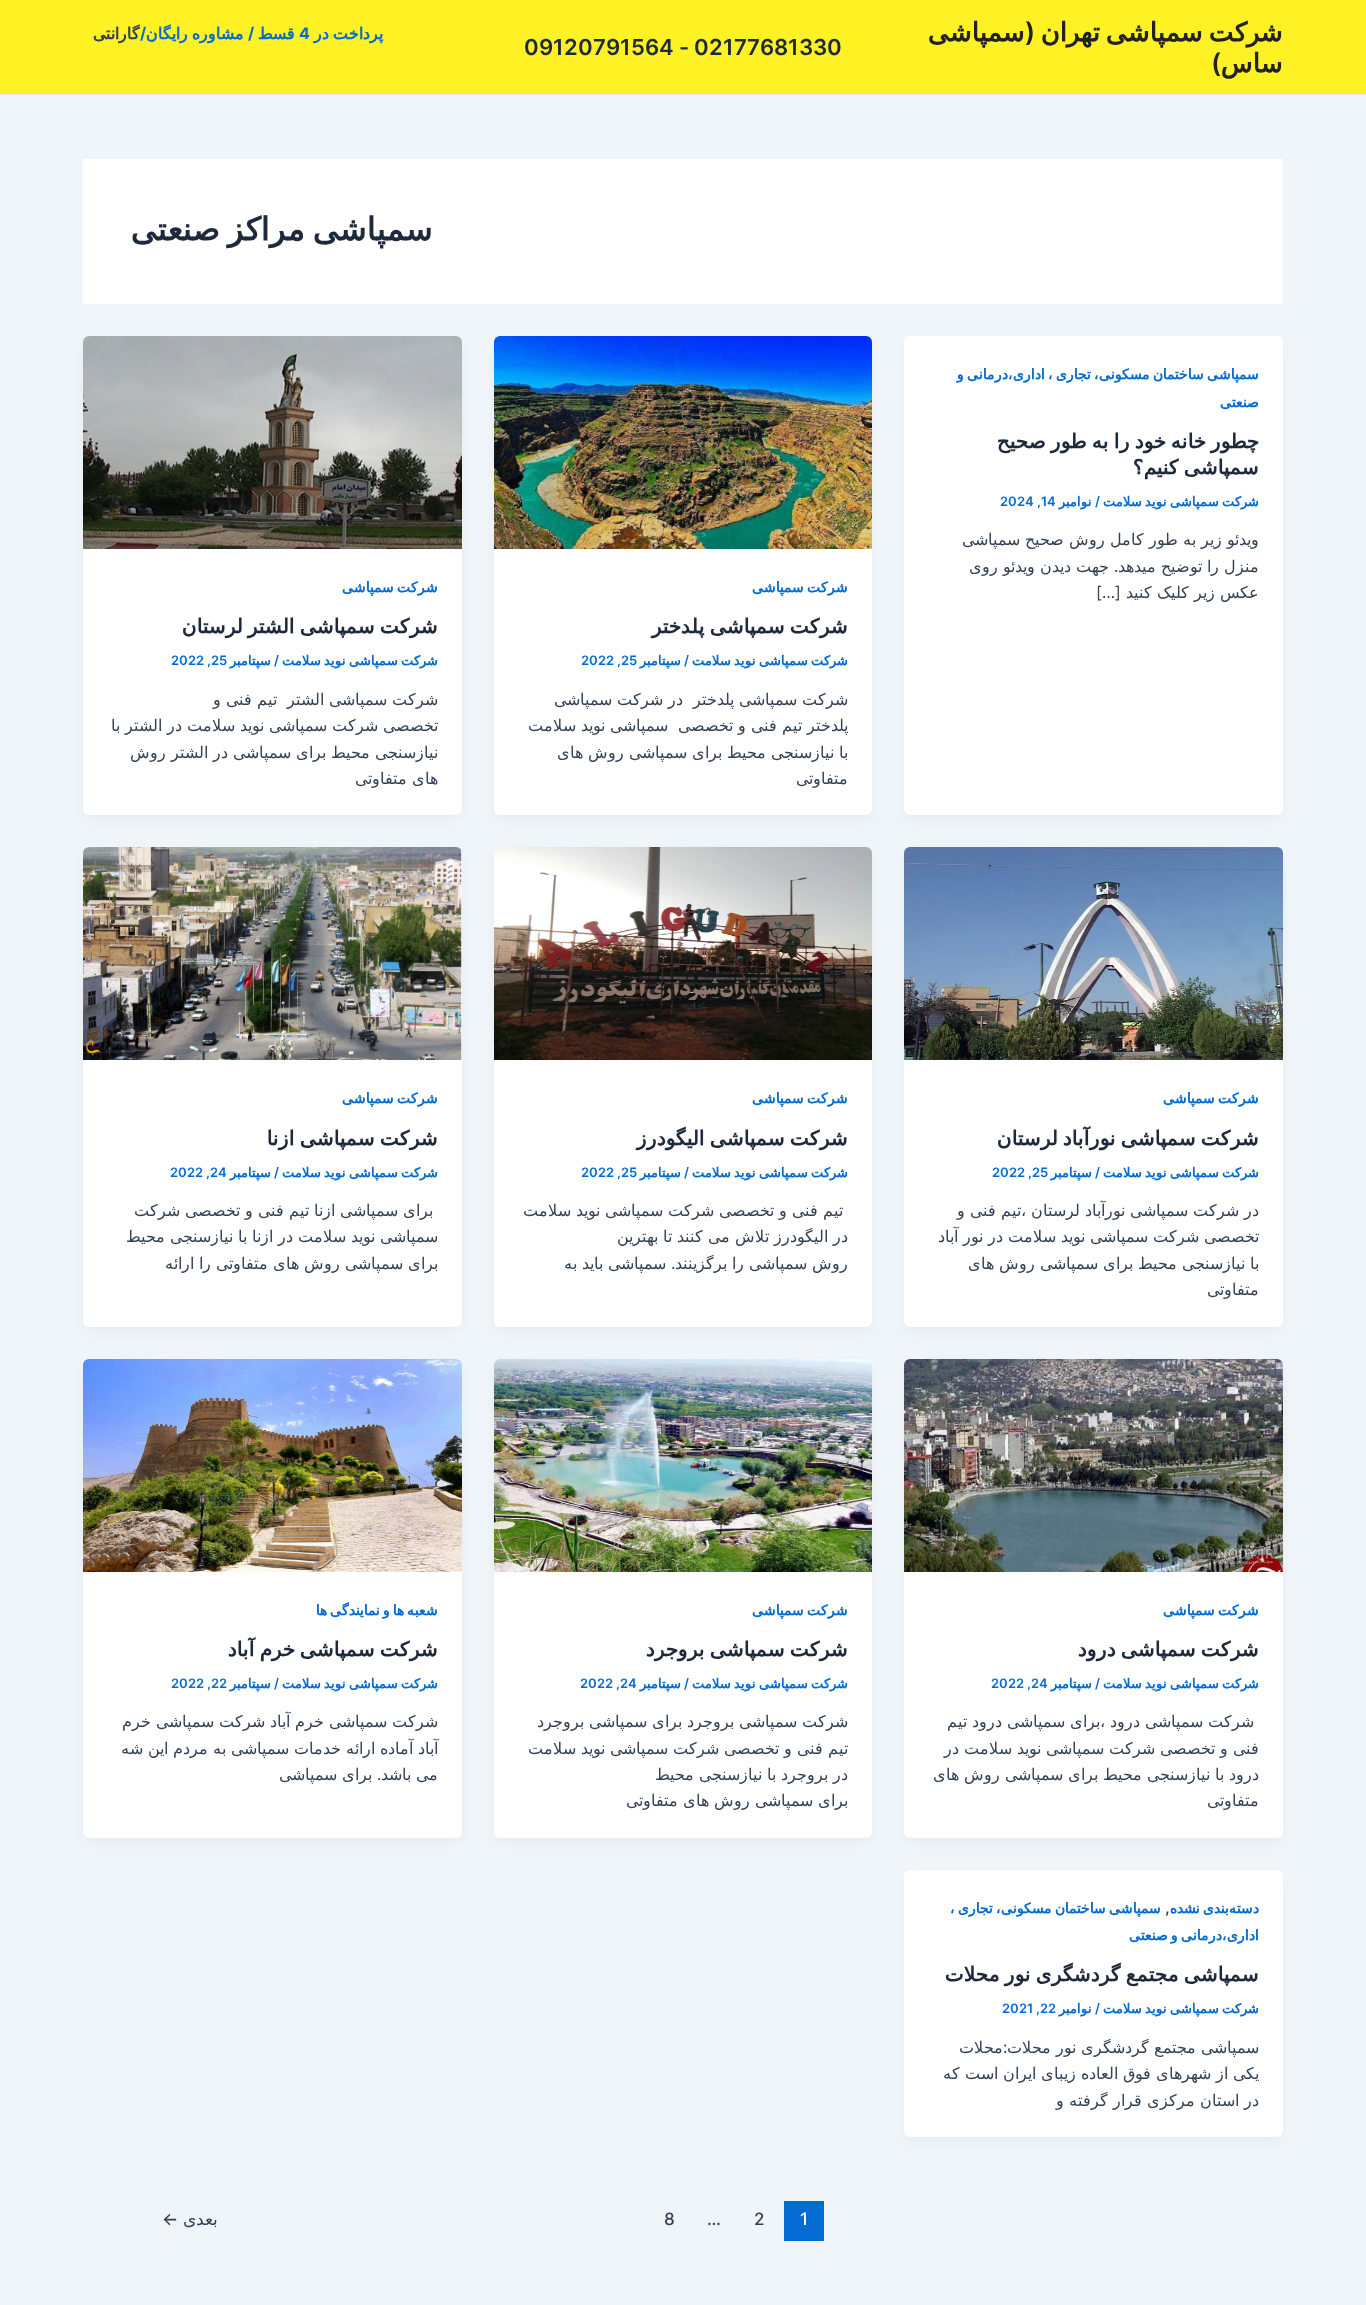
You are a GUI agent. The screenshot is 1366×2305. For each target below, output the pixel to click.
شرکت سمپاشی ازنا (352, 1138)
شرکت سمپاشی (800, 586)
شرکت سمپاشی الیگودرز (742, 1138)
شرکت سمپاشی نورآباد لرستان (1128, 1138)
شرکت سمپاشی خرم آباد (333, 1649)
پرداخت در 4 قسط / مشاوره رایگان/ (261, 33)
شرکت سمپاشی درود (1168, 1649)
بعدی (190, 2218)
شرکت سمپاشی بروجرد (747, 1649)
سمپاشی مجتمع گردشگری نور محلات (1102, 1974)
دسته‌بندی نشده (1214, 1907)
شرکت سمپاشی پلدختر (750, 626)
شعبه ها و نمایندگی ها (377, 1609)
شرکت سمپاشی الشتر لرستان (310, 626)
